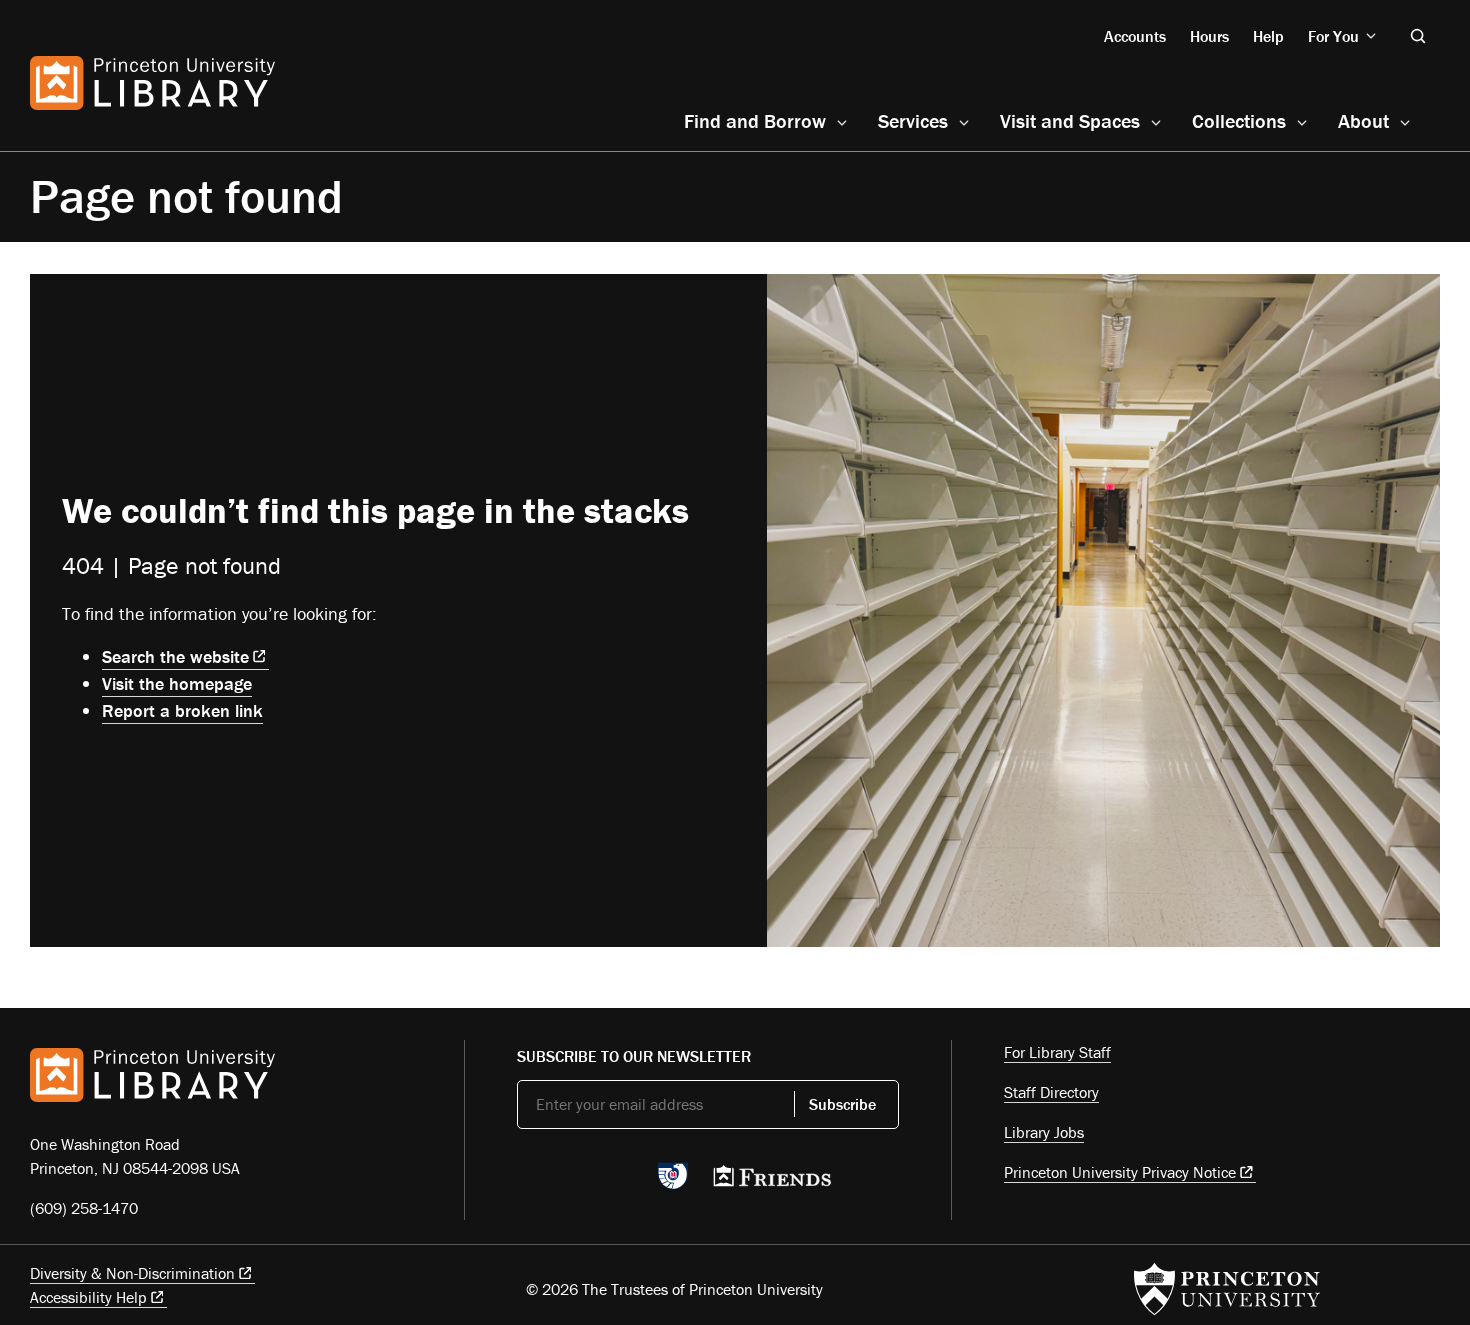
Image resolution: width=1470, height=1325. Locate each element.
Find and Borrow (755, 120)
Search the (175, 656)
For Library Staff (1057, 1052)
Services (913, 120)
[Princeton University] (1227, 1289)
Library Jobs (1044, 1132)
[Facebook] (575, 1182)
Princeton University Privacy (1120, 1172)
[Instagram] (622, 1182)
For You (1333, 36)
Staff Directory (1051, 1092)
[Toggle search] (1418, 36)
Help (1268, 36)
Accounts (1135, 36)
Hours (1209, 36)
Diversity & (132, 1273)
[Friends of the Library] (772, 1182)
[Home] (152, 83)
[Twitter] (528, 1182)
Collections (1239, 120)
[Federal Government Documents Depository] (673, 1185)
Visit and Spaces (1070, 120)
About (1363, 120)
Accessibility (88, 1297)
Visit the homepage (177, 683)
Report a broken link (182, 710)
